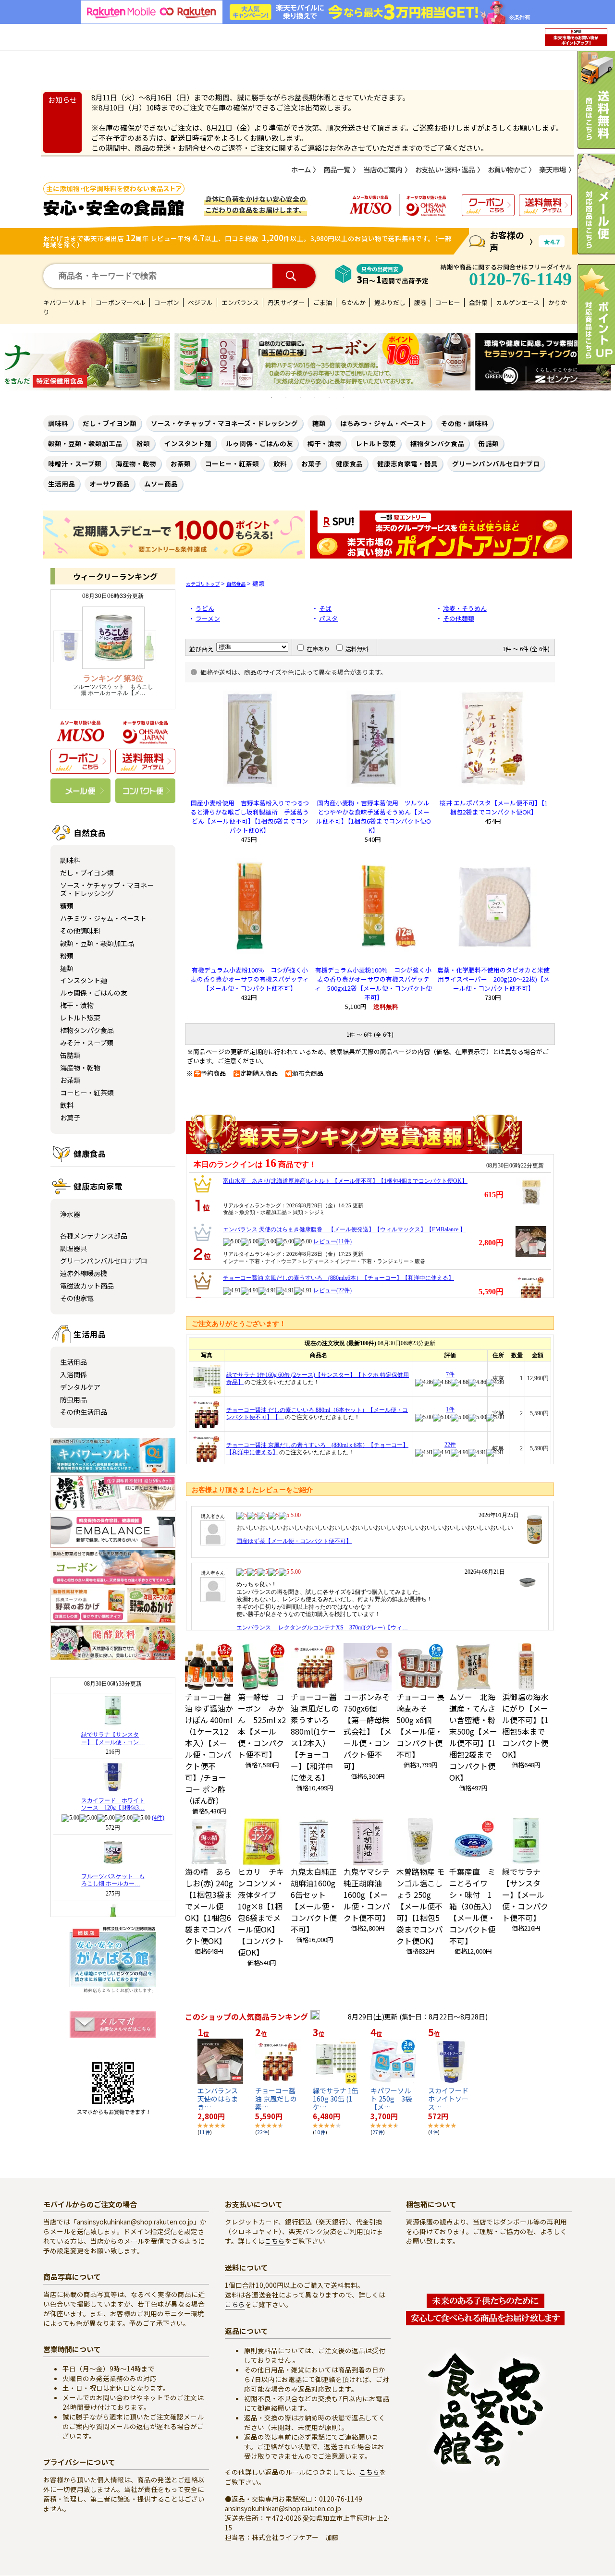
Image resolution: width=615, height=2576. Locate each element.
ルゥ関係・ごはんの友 (259, 443)
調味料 (58, 423)
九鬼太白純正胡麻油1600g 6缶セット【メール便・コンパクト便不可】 (314, 1900)
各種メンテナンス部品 (94, 1236)
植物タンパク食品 (437, 443)
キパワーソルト (65, 302)
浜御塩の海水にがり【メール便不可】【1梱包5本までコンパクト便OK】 (525, 1725)
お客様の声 (507, 241)
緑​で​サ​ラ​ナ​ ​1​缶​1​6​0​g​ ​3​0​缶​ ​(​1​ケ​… (336, 2099)
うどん (205, 608)
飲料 (280, 463)
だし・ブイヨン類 (110, 423)
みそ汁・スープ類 (87, 1043)
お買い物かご (507, 170)
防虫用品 (74, 1399)
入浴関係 (74, 1374)
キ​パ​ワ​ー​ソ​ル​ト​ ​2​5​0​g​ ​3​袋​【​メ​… (391, 2099)
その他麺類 (459, 618)
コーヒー (448, 302)
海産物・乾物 (136, 463)
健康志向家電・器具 (407, 463)
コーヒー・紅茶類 (232, 463)
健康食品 (349, 463)
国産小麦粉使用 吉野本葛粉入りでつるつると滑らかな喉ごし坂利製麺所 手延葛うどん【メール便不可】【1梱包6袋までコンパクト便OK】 (250, 816)
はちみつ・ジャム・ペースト (383, 423)
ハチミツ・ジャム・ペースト (103, 918)
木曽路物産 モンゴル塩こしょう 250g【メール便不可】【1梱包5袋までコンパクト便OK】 (420, 1906)
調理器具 (74, 1248)
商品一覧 (337, 170)
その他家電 (77, 1298)
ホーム (301, 170)
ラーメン (208, 618)
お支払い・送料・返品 (445, 170)
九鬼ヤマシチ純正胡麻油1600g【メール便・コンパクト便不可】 (367, 1895)
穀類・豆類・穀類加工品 (85, 443)
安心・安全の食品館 (114, 208)
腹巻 (420, 302)
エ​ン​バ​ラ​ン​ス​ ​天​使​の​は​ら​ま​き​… (218, 2099)
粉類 (143, 443)
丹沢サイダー (286, 302)
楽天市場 (553, 170)
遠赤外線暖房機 (84, 1273)
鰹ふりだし (390, 302)
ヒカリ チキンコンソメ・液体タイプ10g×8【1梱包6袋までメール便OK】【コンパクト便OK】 (261, 1912)
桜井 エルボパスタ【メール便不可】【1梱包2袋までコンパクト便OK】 (494, 807)
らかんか (353, 302)
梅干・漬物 (324, 443)
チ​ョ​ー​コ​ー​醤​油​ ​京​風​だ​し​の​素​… (276, 2099)
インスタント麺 (188, 443)
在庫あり (318, 649)
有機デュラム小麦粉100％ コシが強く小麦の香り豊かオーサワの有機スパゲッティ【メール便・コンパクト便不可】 (250, 979)
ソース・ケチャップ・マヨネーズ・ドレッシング (224, 423)
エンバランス (240, 302)
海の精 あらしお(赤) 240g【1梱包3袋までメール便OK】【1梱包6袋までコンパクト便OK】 (209, 1906)
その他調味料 (80, 931)
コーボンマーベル (121, 302)
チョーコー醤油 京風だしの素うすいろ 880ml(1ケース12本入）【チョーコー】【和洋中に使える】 (315, 1737)
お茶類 (181, 463)
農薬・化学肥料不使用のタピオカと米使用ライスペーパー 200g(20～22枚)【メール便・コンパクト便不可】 (493, 979)
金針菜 (478, 302)
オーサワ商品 (110, 484)
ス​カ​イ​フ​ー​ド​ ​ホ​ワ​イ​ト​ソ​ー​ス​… (452, 2099)
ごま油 (323, 302)
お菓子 (311, 463)
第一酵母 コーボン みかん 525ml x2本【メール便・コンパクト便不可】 (262, 1725)
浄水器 (70, 1214)
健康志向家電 (98, 1186)
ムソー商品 (161, 484)
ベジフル (200, 302)
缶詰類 (489, 443)
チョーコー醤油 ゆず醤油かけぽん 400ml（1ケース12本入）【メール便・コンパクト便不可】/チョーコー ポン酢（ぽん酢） (209, 1749)
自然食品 (90, 833)
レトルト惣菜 (376, 443)
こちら (275, 2241)
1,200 (273, 237)
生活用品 (61, 484)
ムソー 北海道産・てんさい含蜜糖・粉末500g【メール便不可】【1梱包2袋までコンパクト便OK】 (473, 1737)
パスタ (328, 618)
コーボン (167, 302)
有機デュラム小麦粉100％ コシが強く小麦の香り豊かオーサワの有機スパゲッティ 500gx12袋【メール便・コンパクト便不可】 (373, 984)
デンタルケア (80, 1387)
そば (325, 608)
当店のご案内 (383, 170)
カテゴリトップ (203, 584)
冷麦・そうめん (465, 608)
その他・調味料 (465, 423)
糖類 (319, 423)
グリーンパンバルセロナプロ (496, 463)
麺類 (67, 968)
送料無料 (357, 649)
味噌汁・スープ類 (75, 463)
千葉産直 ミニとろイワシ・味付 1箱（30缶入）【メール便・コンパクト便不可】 (473, 1906)
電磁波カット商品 (87, 1286)
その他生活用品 (84, 1412)
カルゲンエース (518, 302)
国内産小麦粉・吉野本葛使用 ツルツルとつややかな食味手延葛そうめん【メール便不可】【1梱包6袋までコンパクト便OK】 (374, 816)
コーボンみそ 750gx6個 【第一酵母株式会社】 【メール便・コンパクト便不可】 (368, 1731)
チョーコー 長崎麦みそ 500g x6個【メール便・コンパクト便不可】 (420, 1725)
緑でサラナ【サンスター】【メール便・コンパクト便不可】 (525, 1895)
